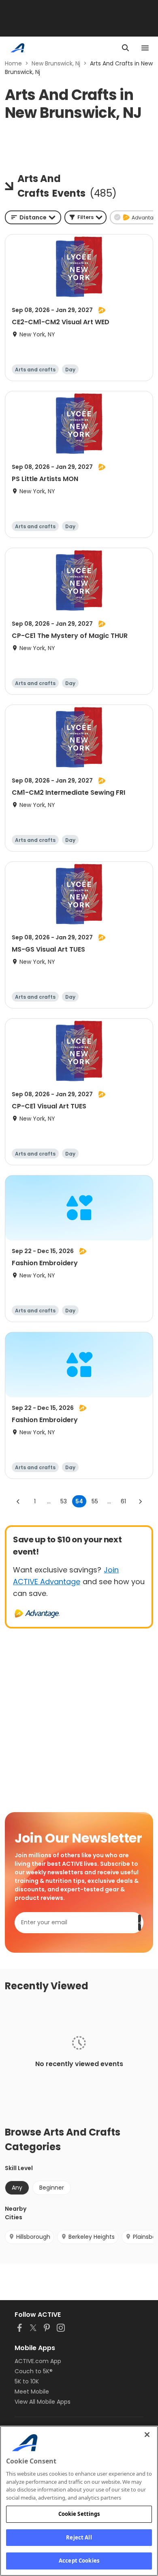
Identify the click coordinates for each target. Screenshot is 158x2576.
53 (64, 1501)
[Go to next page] (140, 1501)
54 (79, 1501)
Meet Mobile (32, 2392)
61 (123, 1501)
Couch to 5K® (34, 2371)
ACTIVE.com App (38, 2361)
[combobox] (33, 217)
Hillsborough (33, 2237)
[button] (85, 217)
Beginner (52, 2188)
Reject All (79, 2537)
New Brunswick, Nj (56, 63)
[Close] (147, 2435)
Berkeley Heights (92, 2237)
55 (95, 1501)
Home (13, 63)
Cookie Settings (79, 2514)
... (49, 1501)
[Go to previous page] (18, 1501)
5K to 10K (27, 2381)
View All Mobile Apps (43, 2402)
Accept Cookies (79, 2561)
